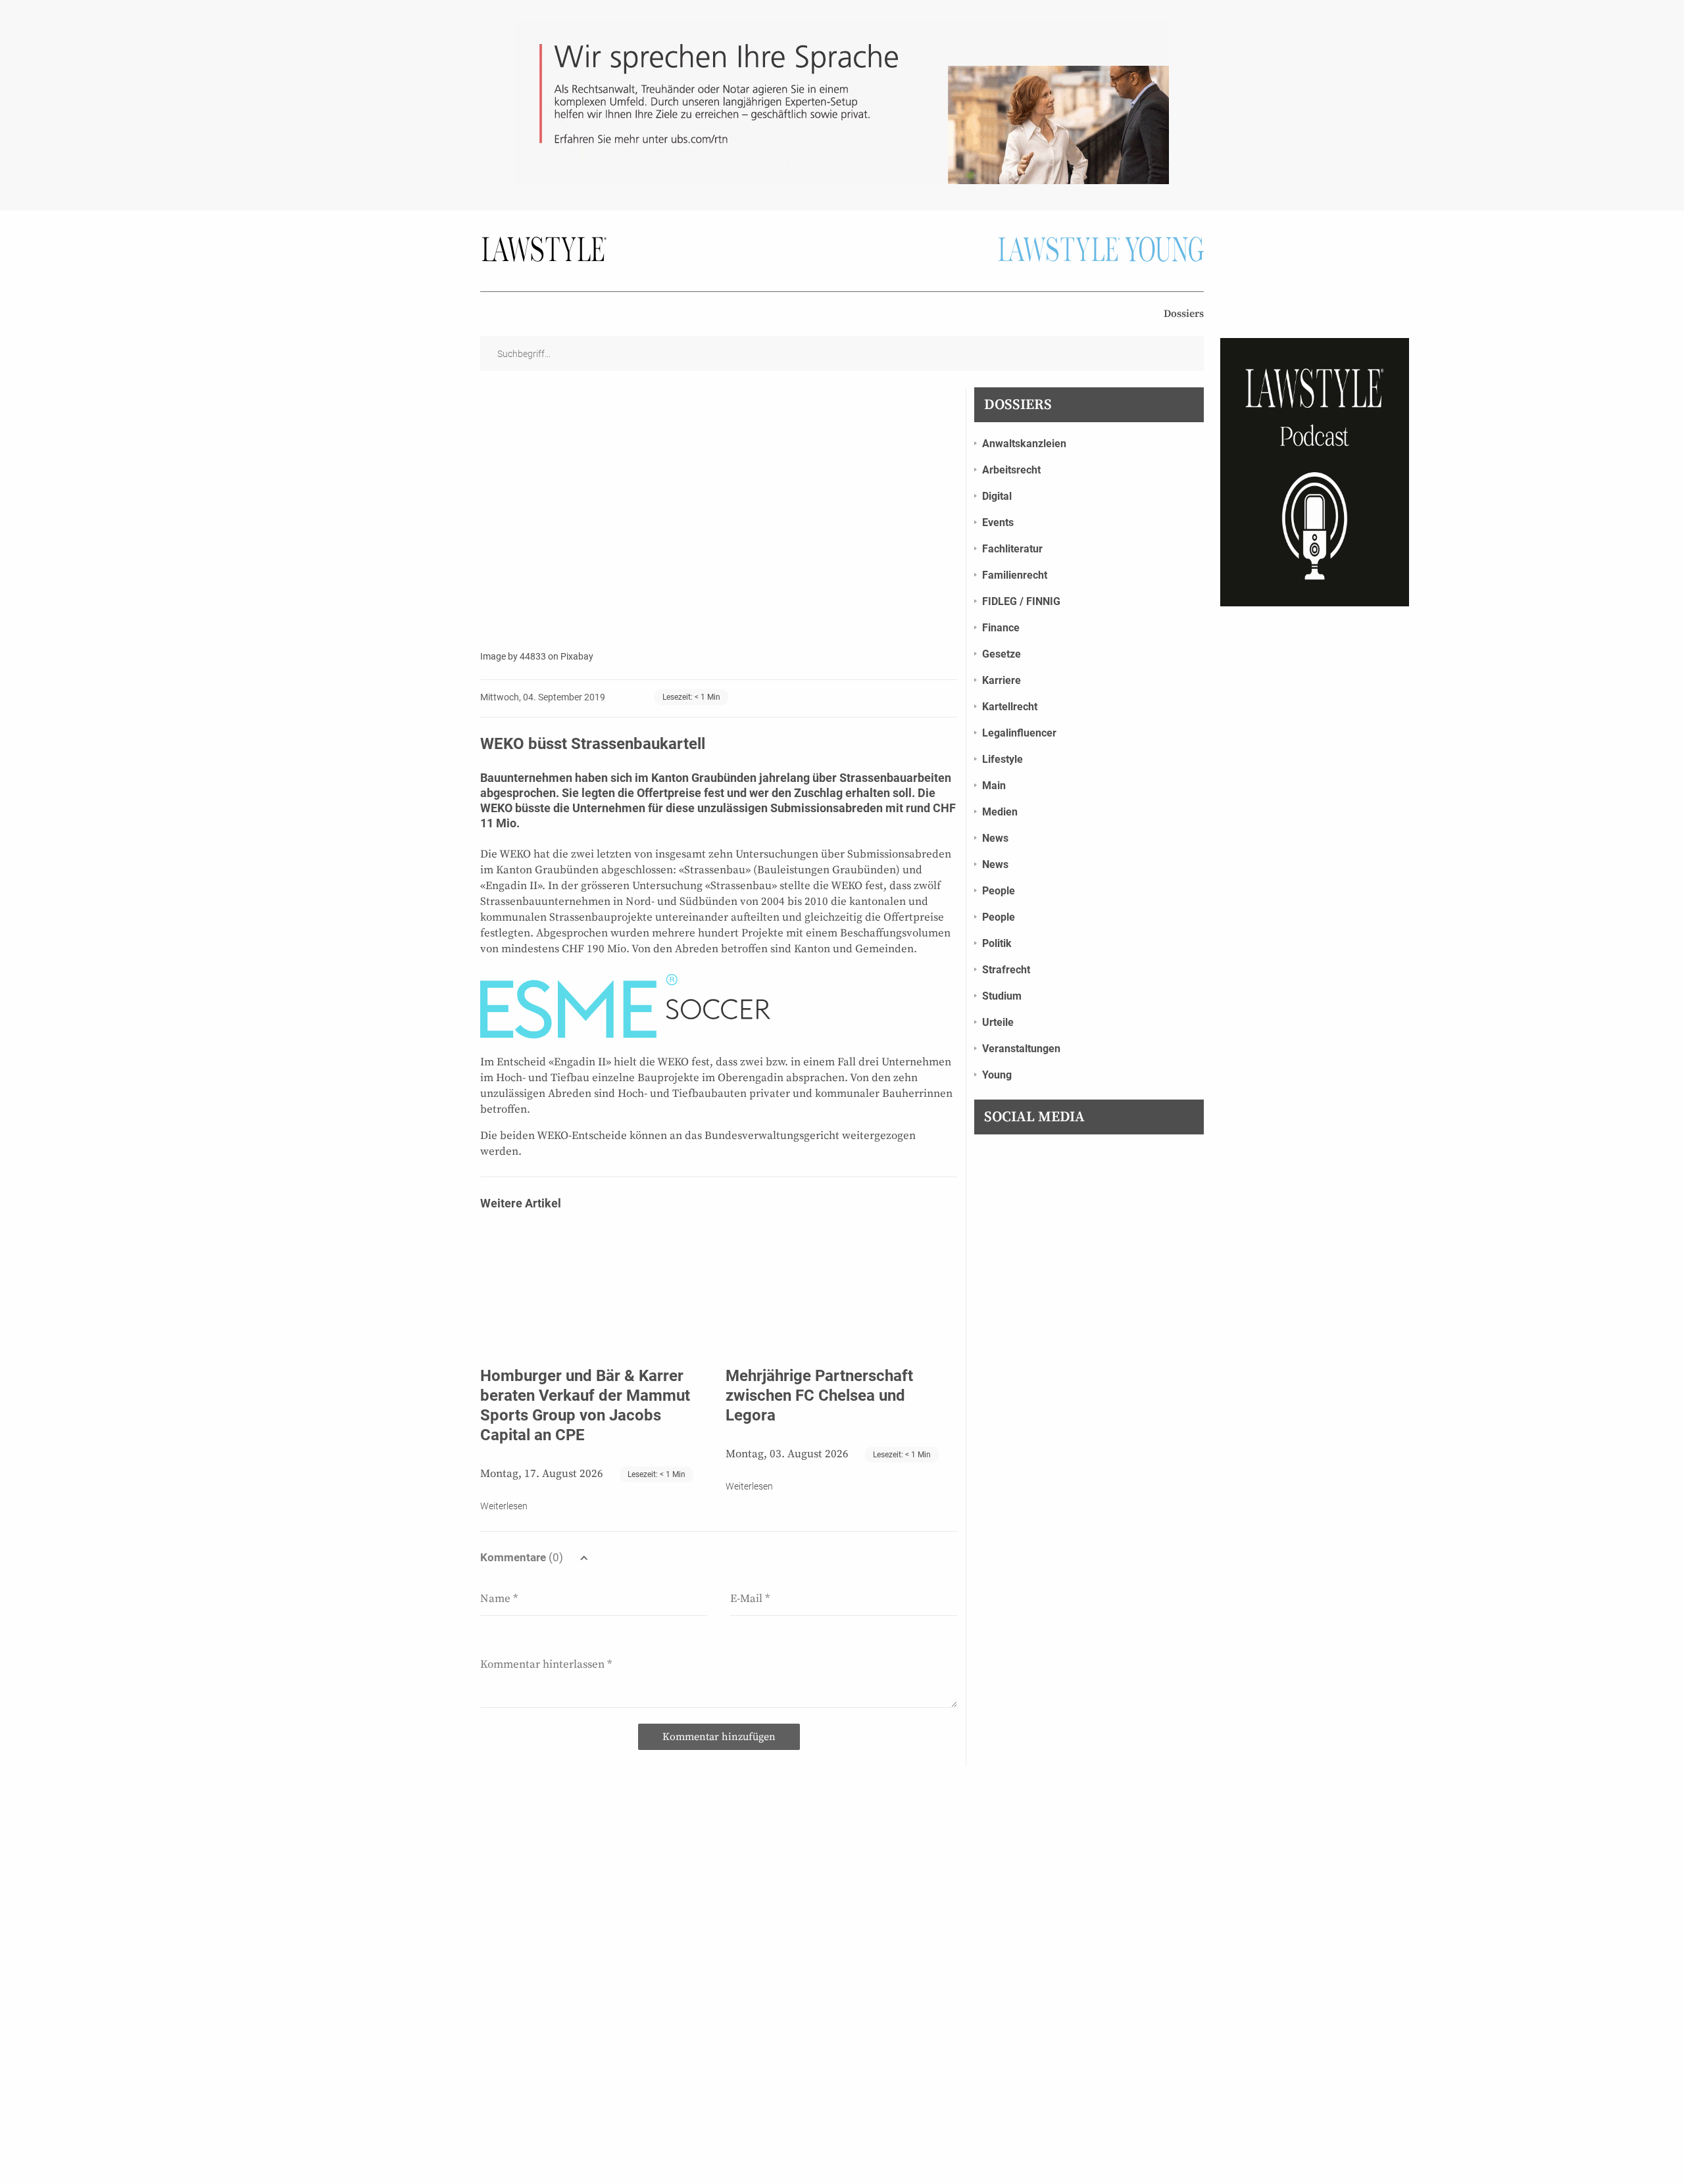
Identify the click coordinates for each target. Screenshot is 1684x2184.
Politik (997, 943)
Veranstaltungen (1021, 1049)
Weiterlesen (504, 1506)
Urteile (998, 1022)
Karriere (1002, 680)
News (995, 838)
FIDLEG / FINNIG (1021, 601)
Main (994, 786)
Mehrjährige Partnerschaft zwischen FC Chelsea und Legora (819, 1395)
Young (997, 1075)
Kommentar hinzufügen (719, 1737)
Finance (1001, 628)
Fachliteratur (1012, 549)
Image (493, 656)
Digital (997, 496)
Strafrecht (1006, 970)
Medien (1000, 812)
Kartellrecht (1010, 707)
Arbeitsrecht (1011, 470)
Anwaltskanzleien (1024, 444)
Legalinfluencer (1019, 733)
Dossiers (1184, 314)
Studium (1002, 996)
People (999, 891)
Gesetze (1002, 654)
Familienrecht (1015, 575)
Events (998, 522)
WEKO (496, 808)
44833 (533, 656)
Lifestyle (1003, 759)
